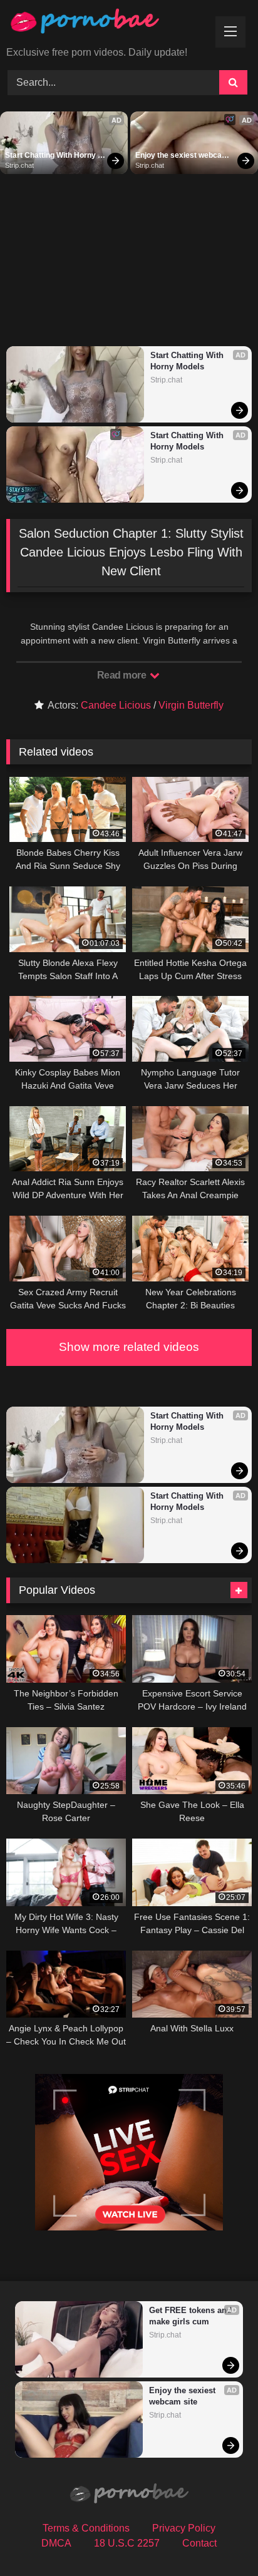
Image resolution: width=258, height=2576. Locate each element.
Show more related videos (129, 1347)
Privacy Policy (184, 2528)
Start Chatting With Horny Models (51, 156)
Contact (199, 2543)
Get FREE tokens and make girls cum (190, 2316)
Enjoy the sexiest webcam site (183, 156)
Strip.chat (19, 165)
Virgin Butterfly (191, 705)
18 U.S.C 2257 (127, 2543)
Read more (123, 675)
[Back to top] (219, 2539)
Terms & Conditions (86, 2528)
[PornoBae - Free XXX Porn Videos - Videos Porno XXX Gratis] (106, 24)
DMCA (56, 2543)
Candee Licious (116, 705)
